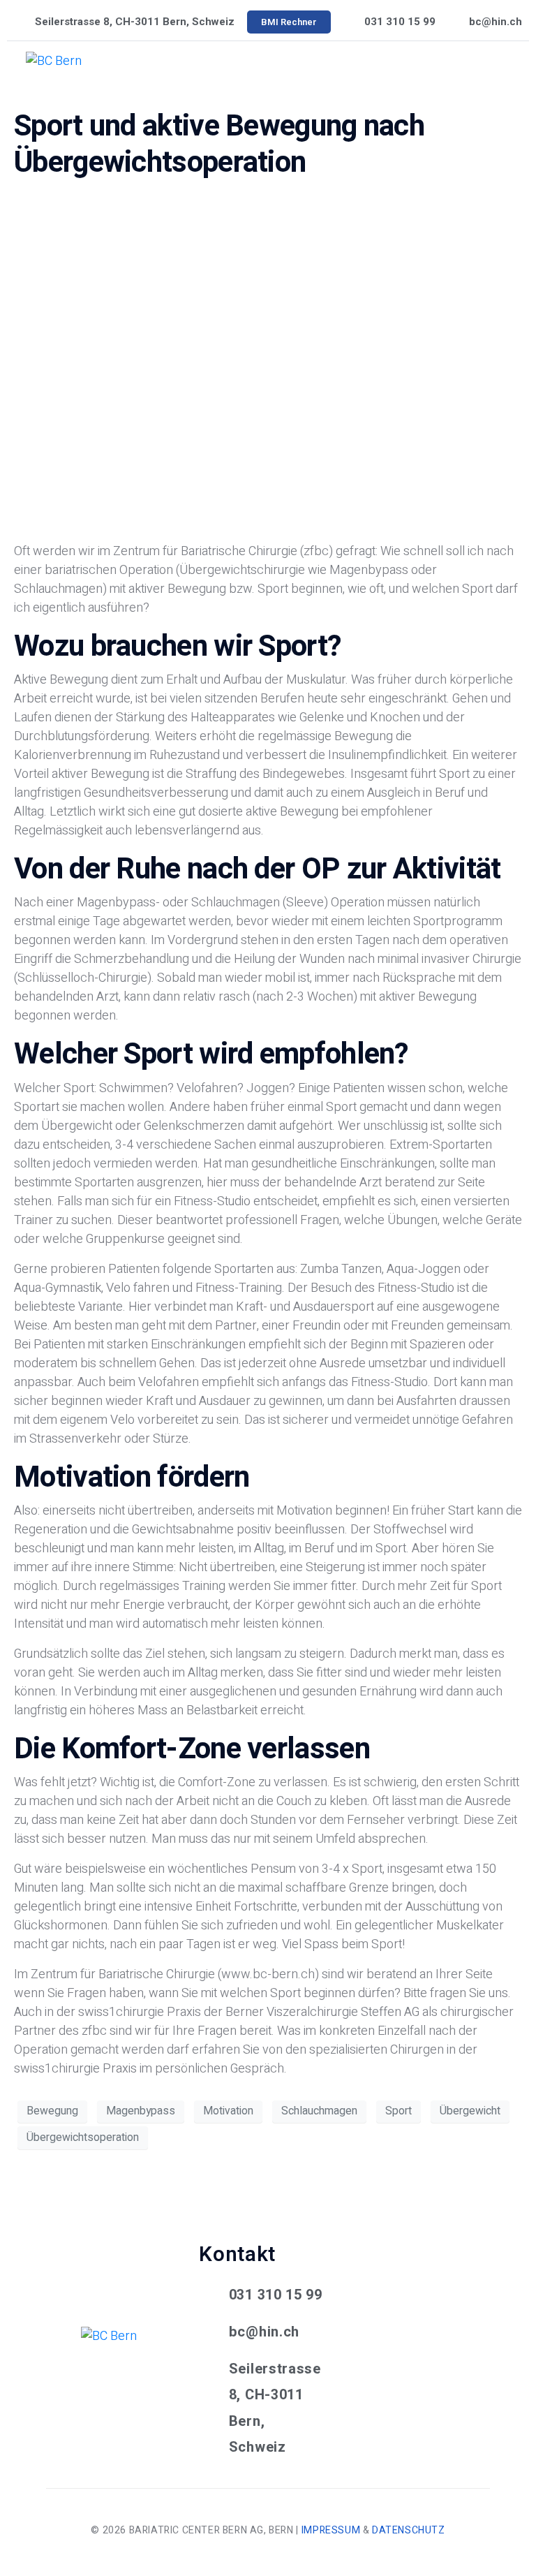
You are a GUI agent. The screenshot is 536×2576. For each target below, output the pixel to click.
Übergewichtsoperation (83, 2137)
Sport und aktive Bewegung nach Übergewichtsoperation (219, 145)
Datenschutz (409, 2530)
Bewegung (52, 2111)
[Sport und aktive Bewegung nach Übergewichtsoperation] (268, 361)
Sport (399, 2111)
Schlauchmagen (319, 2111)
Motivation (228, 2111)
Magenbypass (141, 2111)
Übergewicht (470, 2111)
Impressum (331, 2530)
